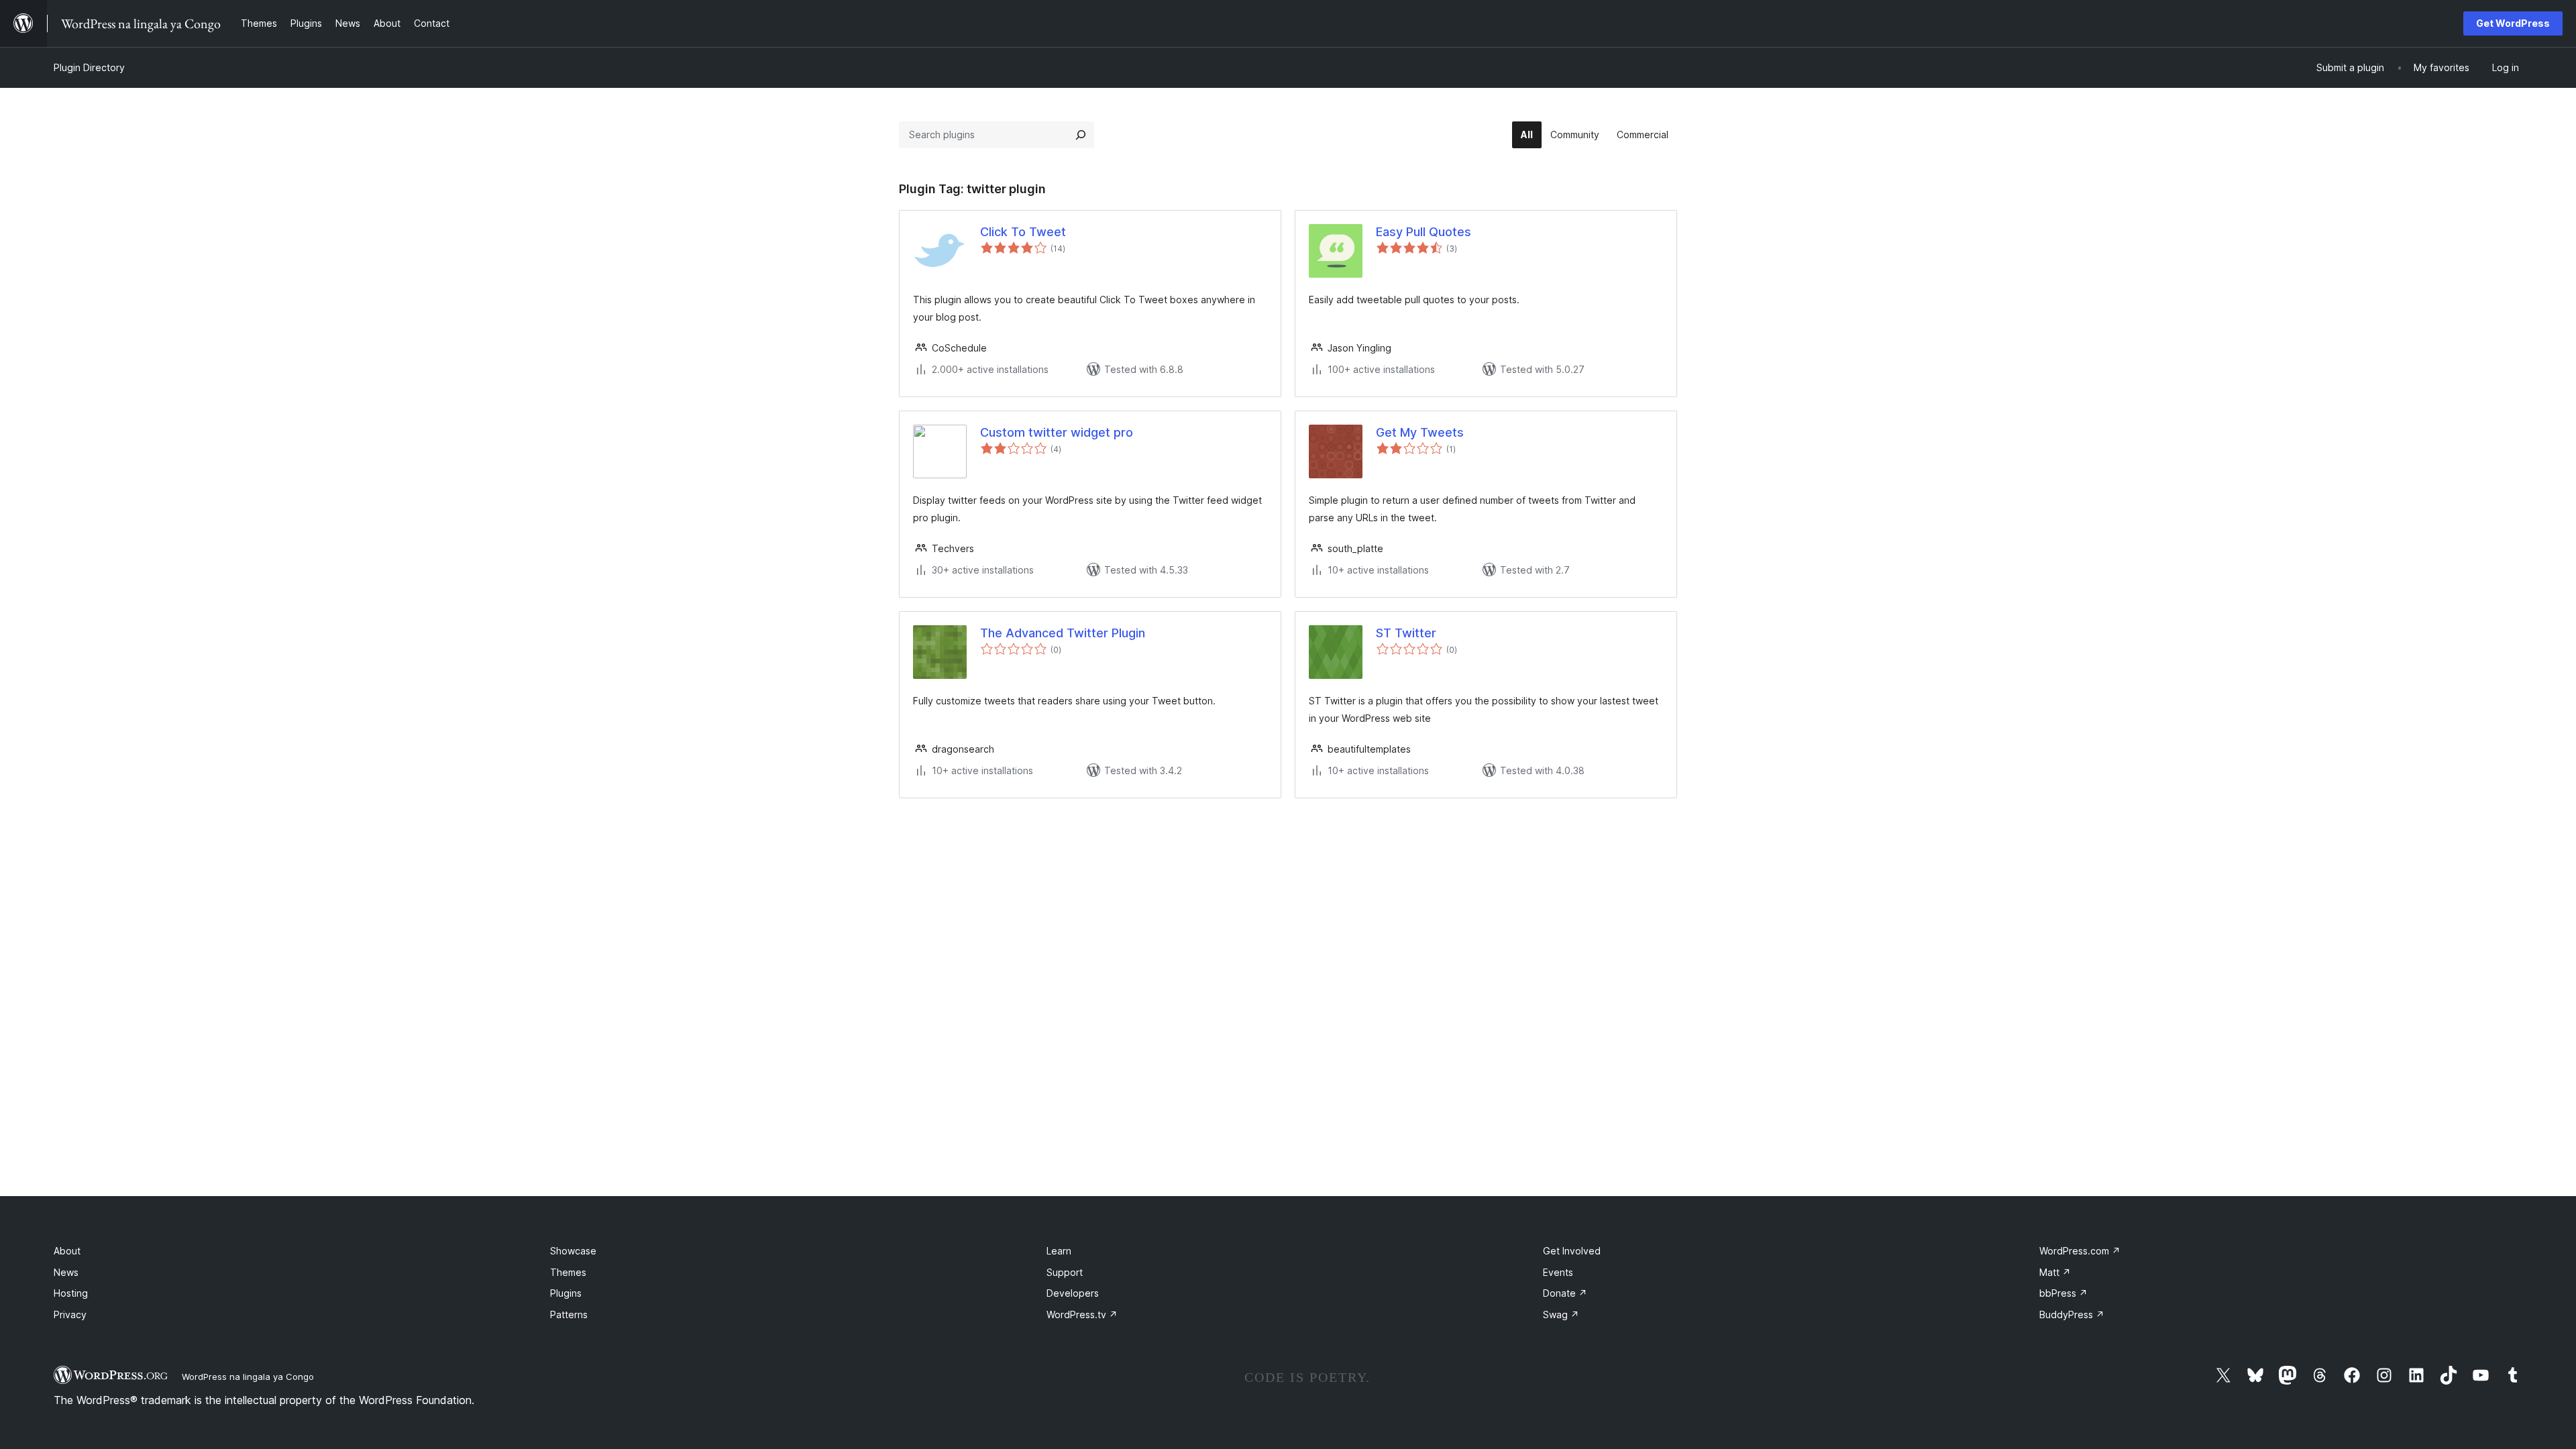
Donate (1565, 1293)
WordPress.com (2080, 1251)
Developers (1073, 1293)
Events (1558, 1272)
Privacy (70, 1314)
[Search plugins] (1081, 135)
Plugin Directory (89, 67)
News (66, 1272)
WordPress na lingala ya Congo (248, 1377)
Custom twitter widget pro (1057, 432)
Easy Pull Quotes (1424, 232)
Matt (2055, 1272)
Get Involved (1572, 1251)
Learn (1059, 1251)
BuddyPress (2072, 1314)
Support (1065, 1272)
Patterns (569, 1314)
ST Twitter (1406, 633)
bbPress (2063, 1293)
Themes (568, 1272)
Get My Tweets (1420, 432)
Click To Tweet (1023, 232)
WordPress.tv (1082, 1314)
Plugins (566, 1293)
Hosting (71, 1293)
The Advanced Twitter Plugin (1063, 633)
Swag (1561, 1314)
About (67, 1251)
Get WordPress (2513, 23)
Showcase (573, 1251)
